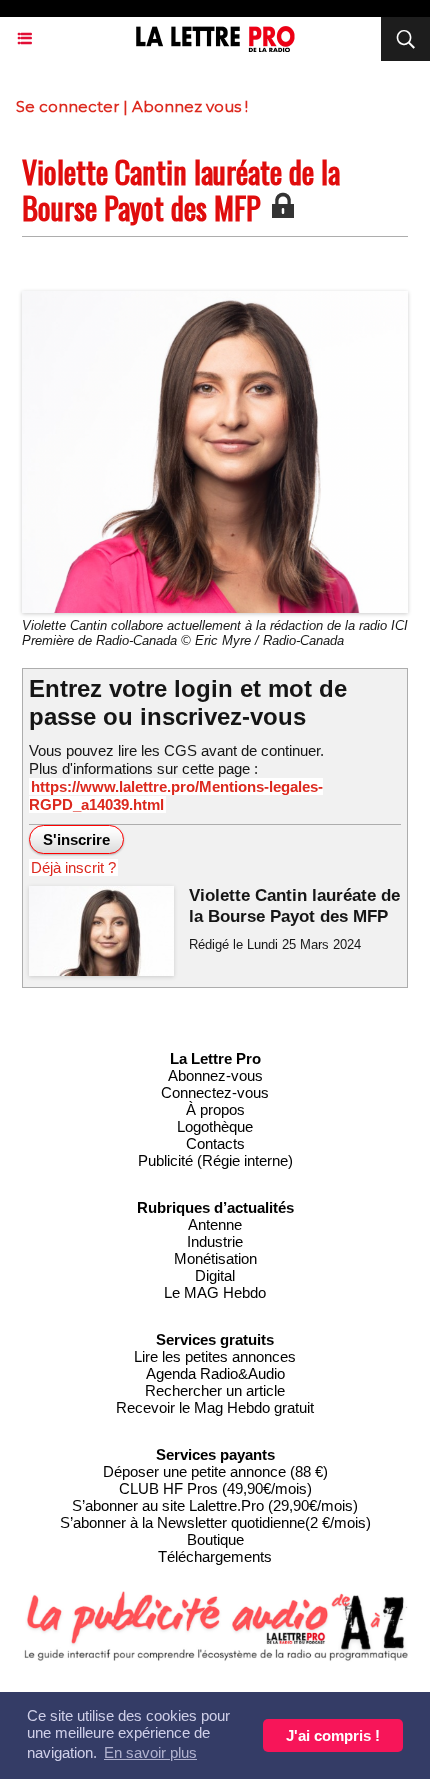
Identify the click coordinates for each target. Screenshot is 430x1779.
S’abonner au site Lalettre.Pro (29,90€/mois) (215, 1505)
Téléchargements (215, 1556)
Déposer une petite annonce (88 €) (215, 1471)
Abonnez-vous (215, 1075)
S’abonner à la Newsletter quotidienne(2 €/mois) (215, 1522)
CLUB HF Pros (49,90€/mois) (215, 1488)
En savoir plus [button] (150, 1752)
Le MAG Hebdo (215, 1292)
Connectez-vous (215, 1092)
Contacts (215, 1143)
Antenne (215, 1224)
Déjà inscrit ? (73, 867)
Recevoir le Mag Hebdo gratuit (215, 1407)
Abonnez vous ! (190, 106)
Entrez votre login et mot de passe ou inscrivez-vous (188, 703)
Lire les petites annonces (215, 1356)
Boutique (215, 1539)
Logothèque (215, 1126)
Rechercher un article (215, 1390)
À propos (215, 1109)
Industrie (215, 1241)
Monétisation (215, 1258)
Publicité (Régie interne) (215, 1160)
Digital (215, 1275)
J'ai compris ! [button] (333, 1735)
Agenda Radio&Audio (215, 1373)
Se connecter (67, 106)
